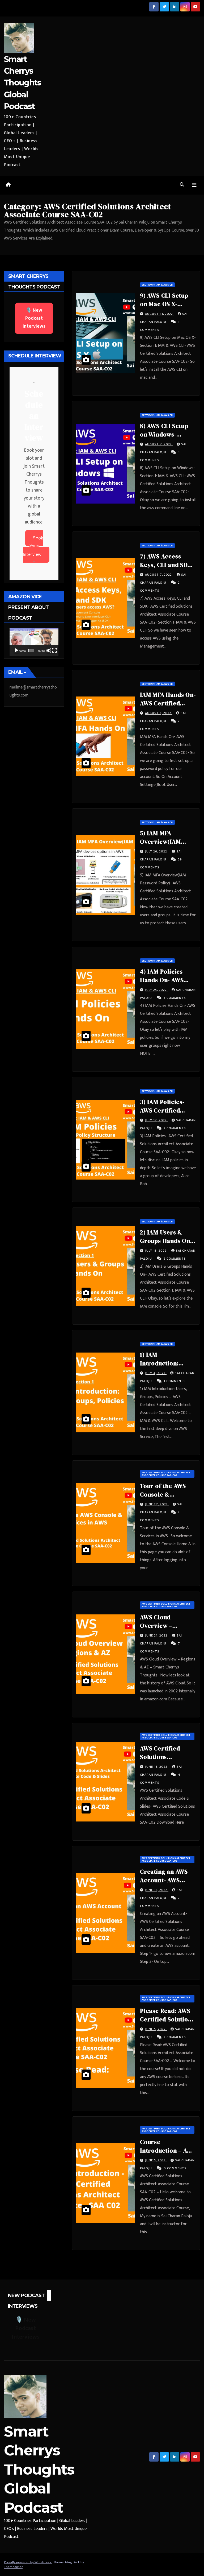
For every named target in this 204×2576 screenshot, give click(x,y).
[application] (34, 642)
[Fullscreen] (54, 650)
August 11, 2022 (160, 314)
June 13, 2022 (157, 1767)
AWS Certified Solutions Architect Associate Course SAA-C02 (166, 1474)
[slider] (31, 650)
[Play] (16, 650)
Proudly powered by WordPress (28, 2562)
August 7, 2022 (159, 444)
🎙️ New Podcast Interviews (34, 318)
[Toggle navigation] (194, 185)
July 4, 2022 (156, 1373)
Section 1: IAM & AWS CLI (157, 285)
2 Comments (175, 1128)
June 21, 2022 (157, 1635)
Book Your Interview (33, 546)
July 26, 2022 (157, 851)
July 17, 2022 (156, 1120)
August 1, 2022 (159, 713)
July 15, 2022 (156, 1251)
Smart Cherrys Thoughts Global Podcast (22, 83)
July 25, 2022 (156, 990)
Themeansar (13, 2567)
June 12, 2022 (157, 1890)
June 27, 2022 (157, 1504)
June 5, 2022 (156, 2029)
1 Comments (175, 1381)
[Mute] (49, 650)
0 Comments (175, 2168)
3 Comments (175, 998)
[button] (182, 185)
